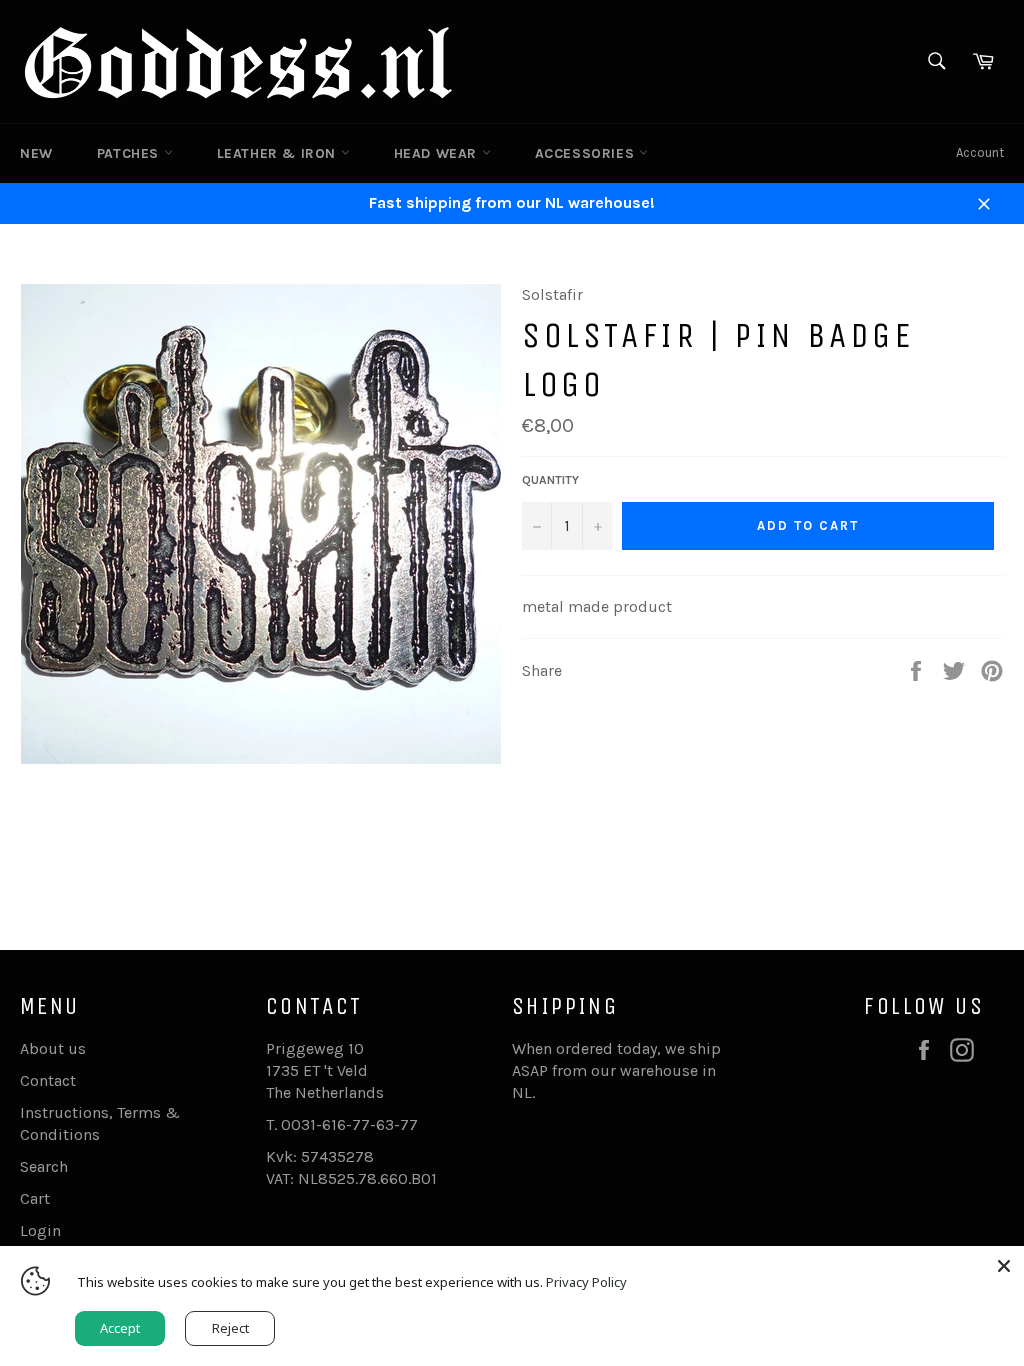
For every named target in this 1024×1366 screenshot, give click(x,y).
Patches (130, 153)
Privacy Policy (586, 1282)
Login (40, 1230)
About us (53, 1048)
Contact (48, 1080)
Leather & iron (279, 153)
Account (980, 152)
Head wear (438, 153)
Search (44, 1166)
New (36, 153)
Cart (35, 1198)
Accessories (587, 153)
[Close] (1004, 1266)
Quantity (550, 480)
